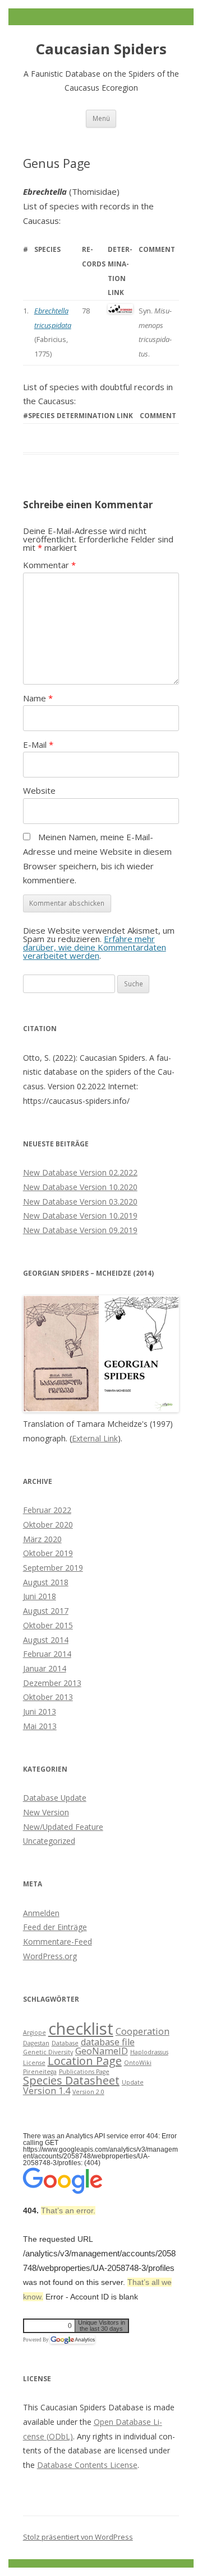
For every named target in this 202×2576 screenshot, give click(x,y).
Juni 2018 (40, 1596)
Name (38, 698)
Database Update (55, 1798)
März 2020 (42, 1539)
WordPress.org (50, 1956)
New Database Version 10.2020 (80, 1187)
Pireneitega (40, 2072)
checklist (81, 2029)
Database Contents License (87, 2465)
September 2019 (53, 1568)
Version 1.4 (47, 2091)
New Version (46, 1812)
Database (65, 2043)
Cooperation (143, 2031)
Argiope (35, 2032)
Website (39, 790)
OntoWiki (138, 2063)
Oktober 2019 (48, 1553)
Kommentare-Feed (58, 1942)
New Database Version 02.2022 (80, 1172)
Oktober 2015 (48, 1625)
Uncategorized (49, 1841)
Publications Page (84, 2072)
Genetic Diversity (48, 2052)
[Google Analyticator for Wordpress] (72, 2340)
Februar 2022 (47, 1510)
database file (108, 2042)
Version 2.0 (88, 2092)
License (34, 2063)
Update (133, 2082)
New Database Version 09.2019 (80, 1230)
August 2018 (46, 1582)
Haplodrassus (149, 2052)
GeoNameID (102, 2051)
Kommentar (49, 565)
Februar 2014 (47, 1654)
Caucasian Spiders (101, 49)
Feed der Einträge (55, 1927)
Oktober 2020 (48, 1524)
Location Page (85, 2061)
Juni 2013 (40, 1711)
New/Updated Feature (63, 1827)
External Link (95, 1438)
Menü (101, 118)
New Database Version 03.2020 (80, 1202)
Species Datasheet (71, 2080)
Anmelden (41, 1913)
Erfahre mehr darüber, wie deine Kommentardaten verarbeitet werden (95, 947)
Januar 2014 (45, 1668)
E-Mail (38, 744)
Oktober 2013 (48, 1697)
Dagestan (36, 2043)
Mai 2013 (40, 1726)
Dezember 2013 (52, 1683)
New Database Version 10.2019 (80, 1216)
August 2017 (46, 1611)
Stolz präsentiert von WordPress (78, 2537)
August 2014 (46, 1640)
